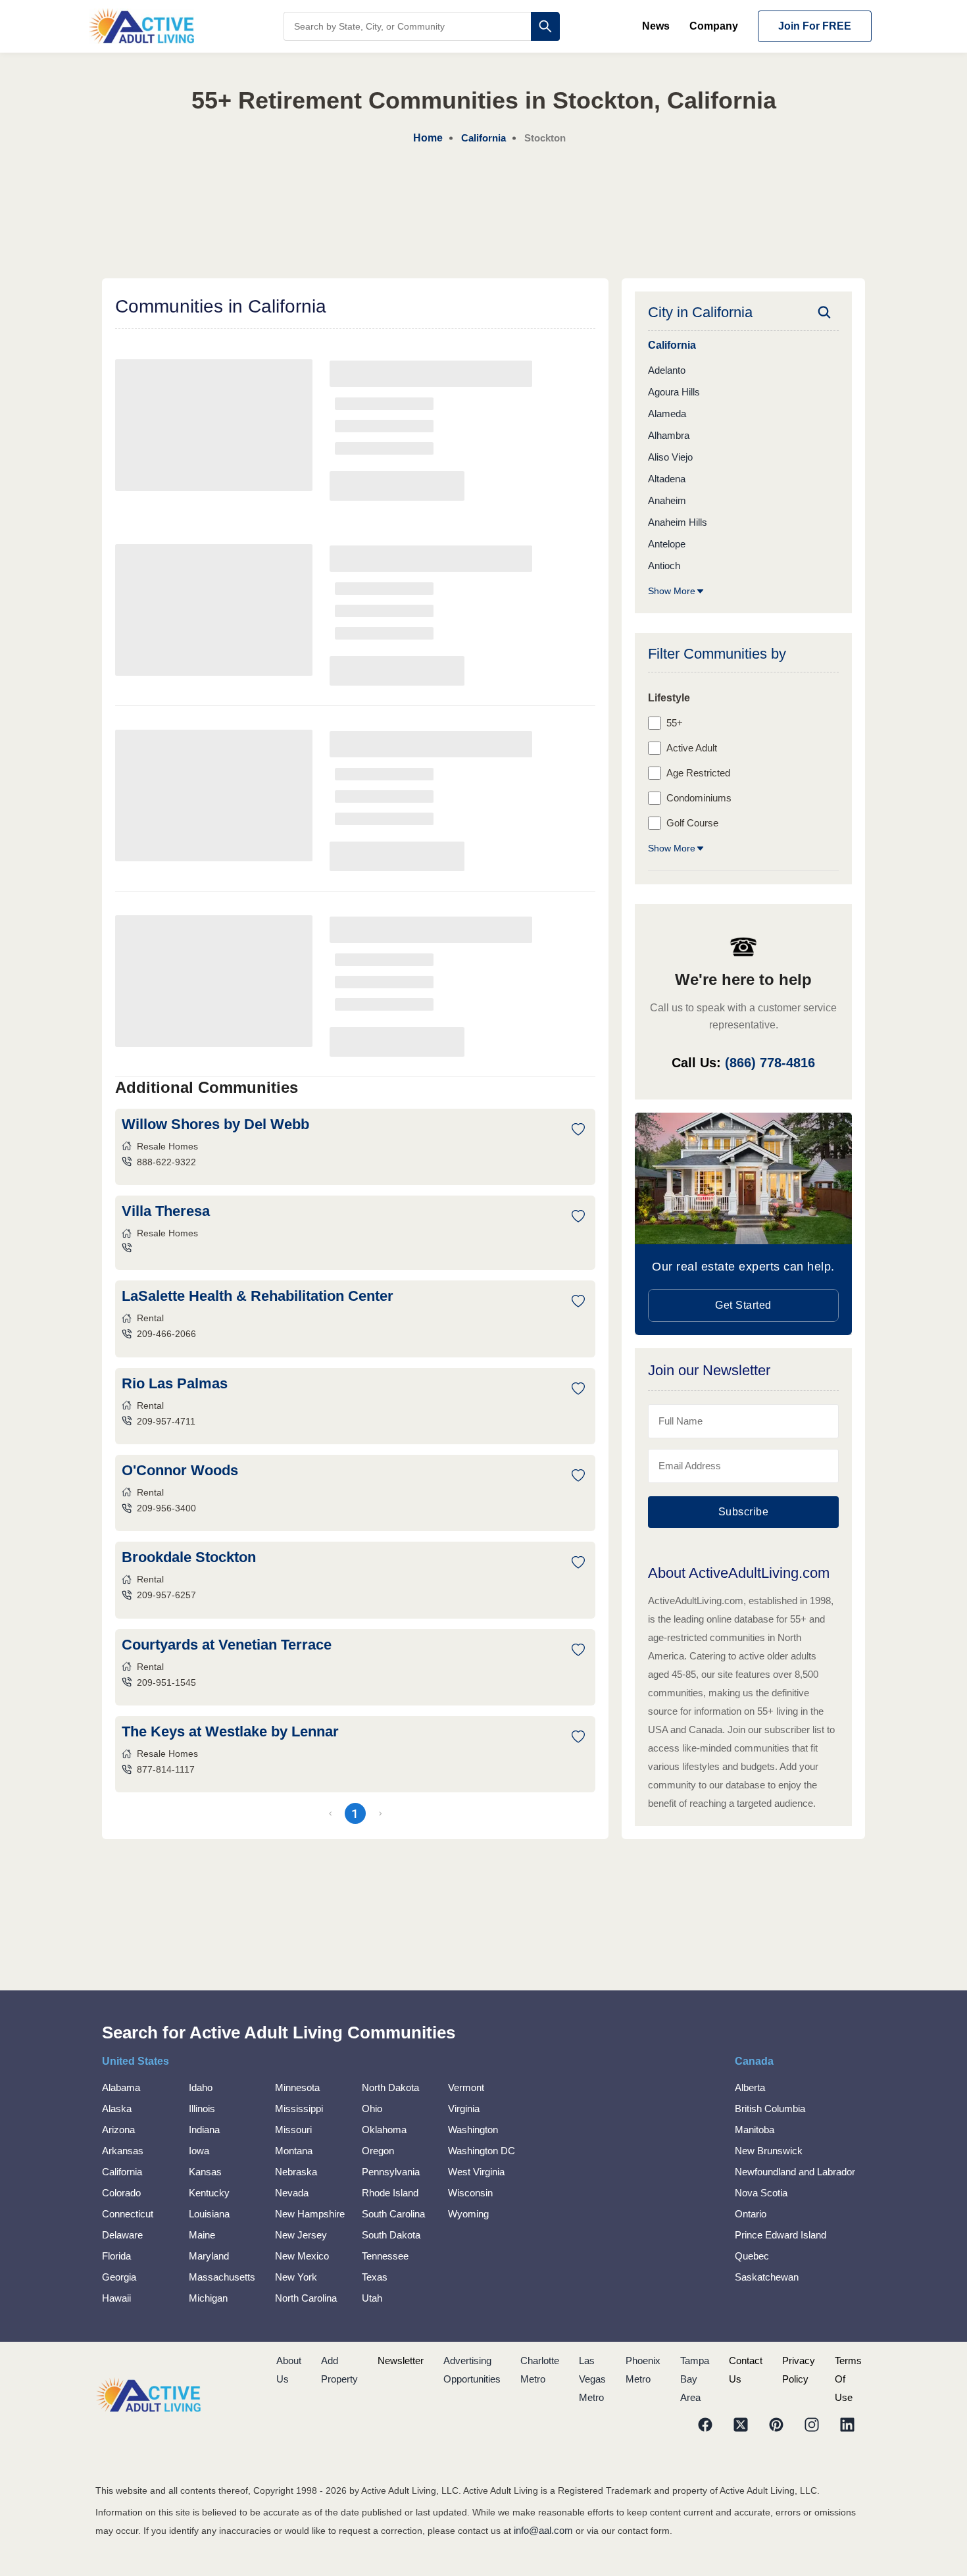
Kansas (205, 2172)
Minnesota (297, 2087)
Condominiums (699, 798)
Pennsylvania (391, 2172)
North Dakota (390, 2087)
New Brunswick (769, 2151)
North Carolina (306, 2298)
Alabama (121, 2087)
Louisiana (209, 2214)
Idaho (201, 2087)
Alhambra (669, 435)
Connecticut (128, 2214)
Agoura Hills (674, 392)
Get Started (743, 1305)
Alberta (750, 2087)
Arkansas (123, 2151)
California (122, 2172)
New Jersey (301, 2235)
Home (428, 138)
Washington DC (482, 2151)
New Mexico (302, 2256)
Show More (672, 591)
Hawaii (116, 2298)
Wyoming (468, 2214)
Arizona (118, 2130)
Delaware (122, 2235)
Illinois (202, 2109)
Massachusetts (222, 2277)
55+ (675, 723)
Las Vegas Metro (592, 2379)
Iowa (199, 2151)
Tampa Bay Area (695, 2379)
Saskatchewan (767, 2277)
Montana (294, 2151)
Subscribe (744, 1512)
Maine (202, 2235)
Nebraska (296, 2172)
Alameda (667, 414)
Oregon (378, 2151)
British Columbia (770, 2109)
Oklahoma (384, 2130)
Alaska (117, 2109)
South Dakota (391, 2235)
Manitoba (755, 2130)
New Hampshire (310, 2214)
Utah (372, 2298)
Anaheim (667, 500)
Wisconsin (470, 2193)
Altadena (667, 479)
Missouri (293, 2130)
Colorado (121, 2193)
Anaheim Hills (678, 522)
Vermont (466, 2087)
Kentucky (209, 2193)
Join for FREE (815, 26)
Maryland (209, 2256)
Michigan (208, 2298)
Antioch (664, 566)
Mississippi (299, 2109)
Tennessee (385, 2256)
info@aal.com (543, 2530)
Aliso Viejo (670, 457)
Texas (375, 2277)
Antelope (667, 544)
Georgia (119, 2277)
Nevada (292, 2193)
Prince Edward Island (781, 2235)
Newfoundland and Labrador (795, 2172)
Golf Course (692, 823)
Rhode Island (390, 2193)
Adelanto (667, 370)
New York (296, 2277)
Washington (473, 2130)
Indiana (204, 2130)
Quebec (752, 2256)
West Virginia (476, 2172)
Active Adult (692, 748)
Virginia (464, 2109)
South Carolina (393, 2214)
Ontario (751, 2214)
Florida (116, 2256)
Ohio (372, 2109)
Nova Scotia (761, 2193)
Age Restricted (698, 773)
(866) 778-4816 (770, 1063)
